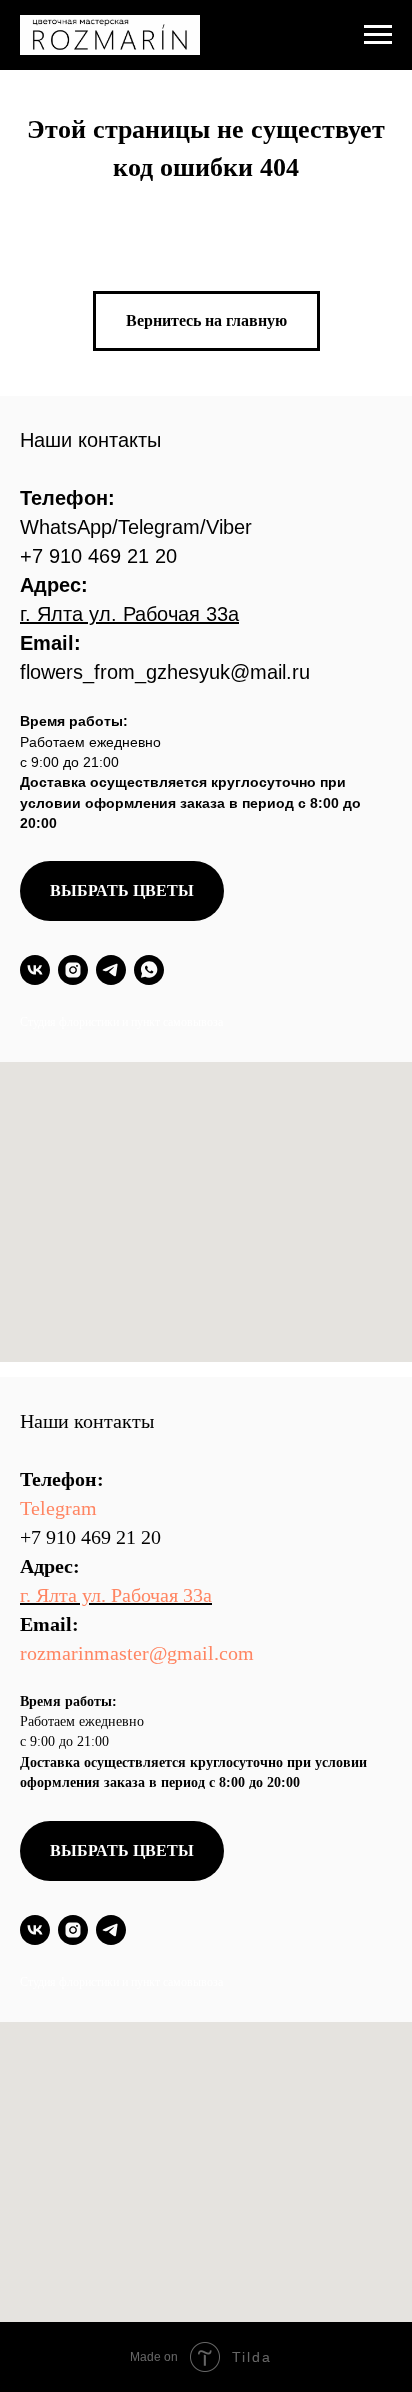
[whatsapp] (149, 970)
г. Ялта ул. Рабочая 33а (116, 1595)
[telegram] (111, 970)
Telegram (58, 1508)
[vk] (35, 970)
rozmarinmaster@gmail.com (137, 1653)
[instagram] (73, 970)
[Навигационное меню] (378, 35)
